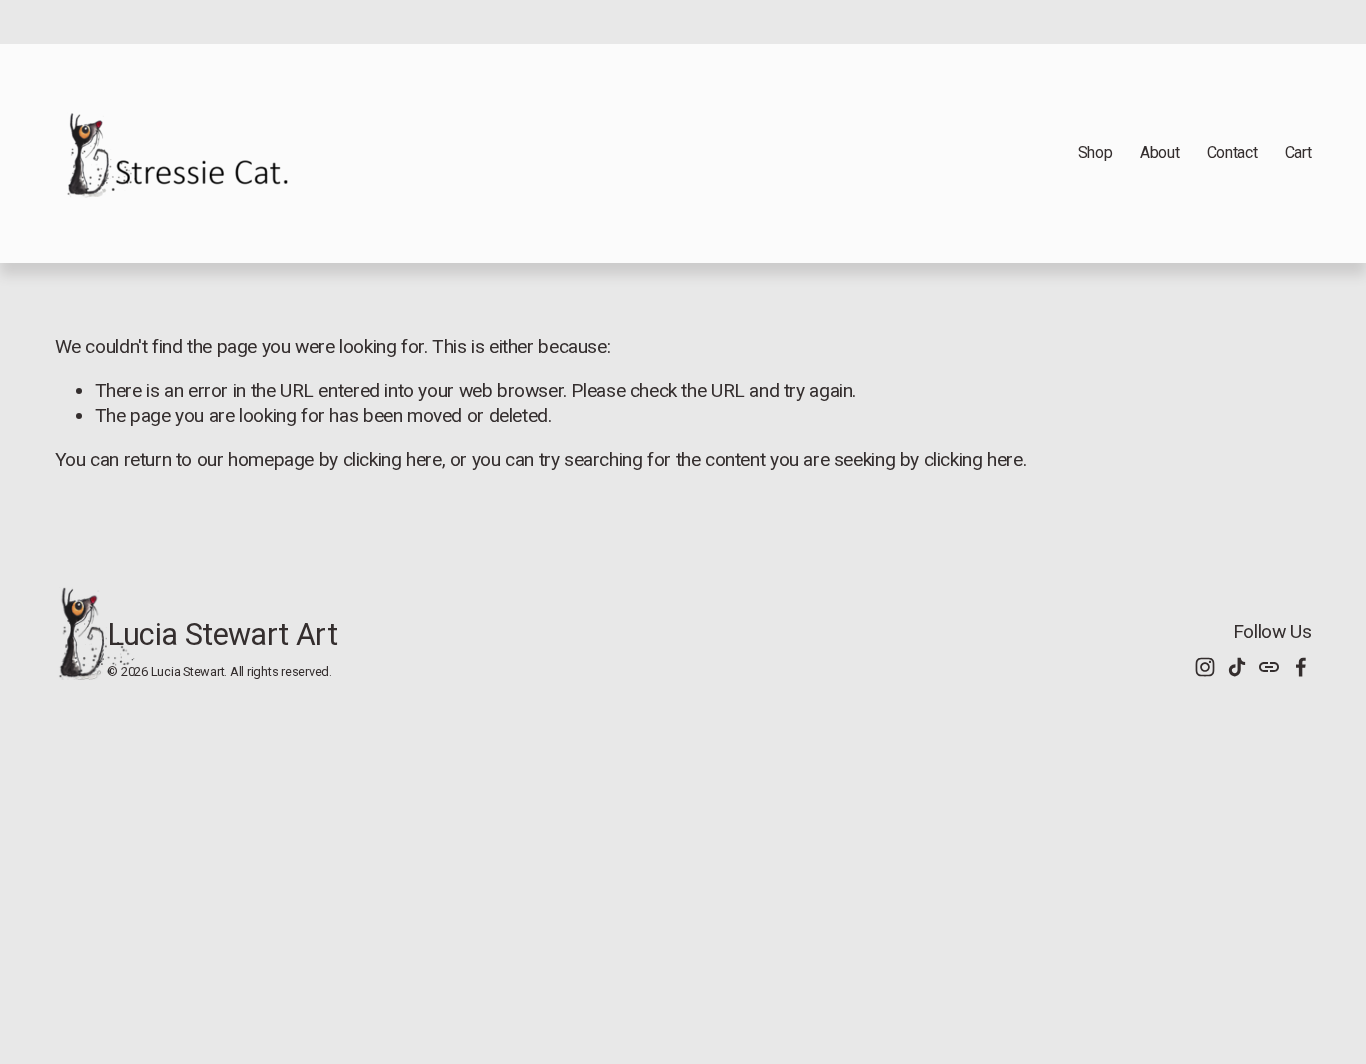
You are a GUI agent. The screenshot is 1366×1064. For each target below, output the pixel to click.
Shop (1095, 152)
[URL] (1269, 667)
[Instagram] (1205, 667)
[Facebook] (1301, 667)
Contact (1232, 152)
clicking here (392, 459)
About (1159, 152)
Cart (1298, 152)
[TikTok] (1237, 667)
